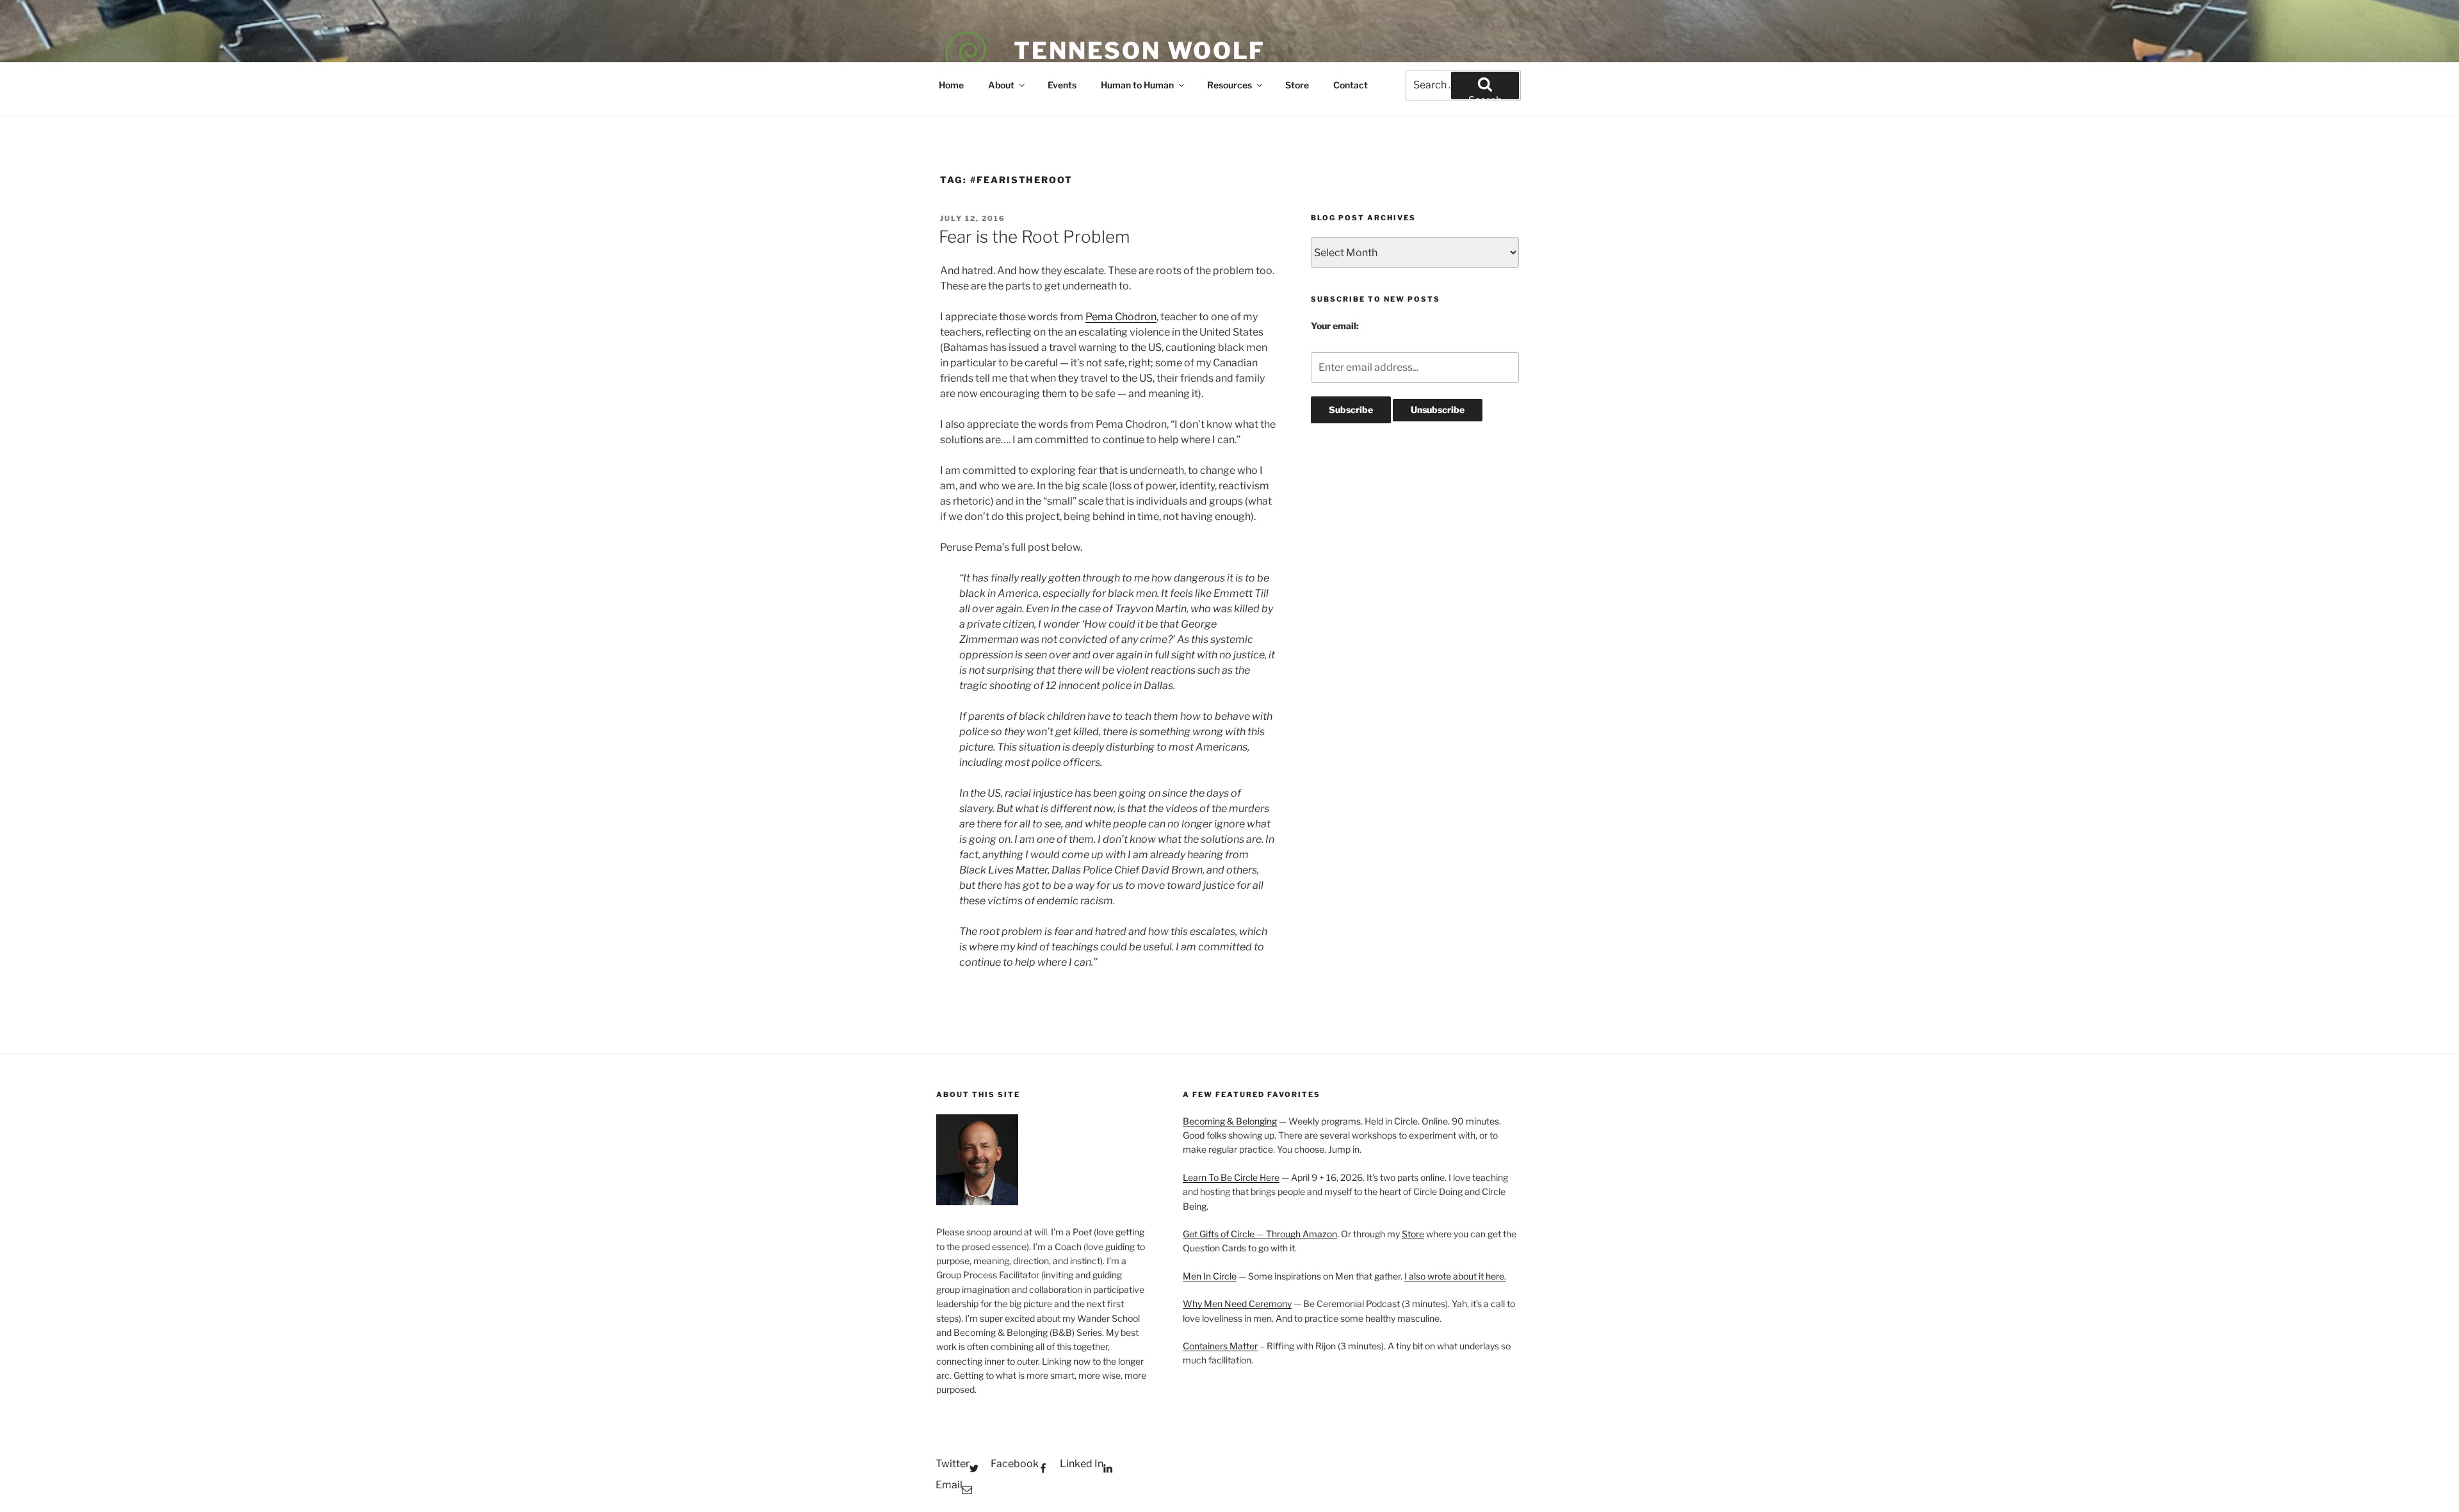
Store (1297, 85)
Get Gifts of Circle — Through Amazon (1260, 1234)
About (1001, 85)
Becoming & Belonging (1230, 1121)
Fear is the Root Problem (1034, 237)
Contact (1351, 85)
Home (951, 85)
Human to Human (1137, 85)
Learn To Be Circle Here (1231, 1177)
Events (1062, 85)
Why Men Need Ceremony (1237, 1304)
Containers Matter (1220, 1346)
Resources (1229, 85)
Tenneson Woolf (1140, 51)
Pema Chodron (1121, 317)
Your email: (1335, 326)
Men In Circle (1210, 1276)
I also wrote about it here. (1455, 1276)
